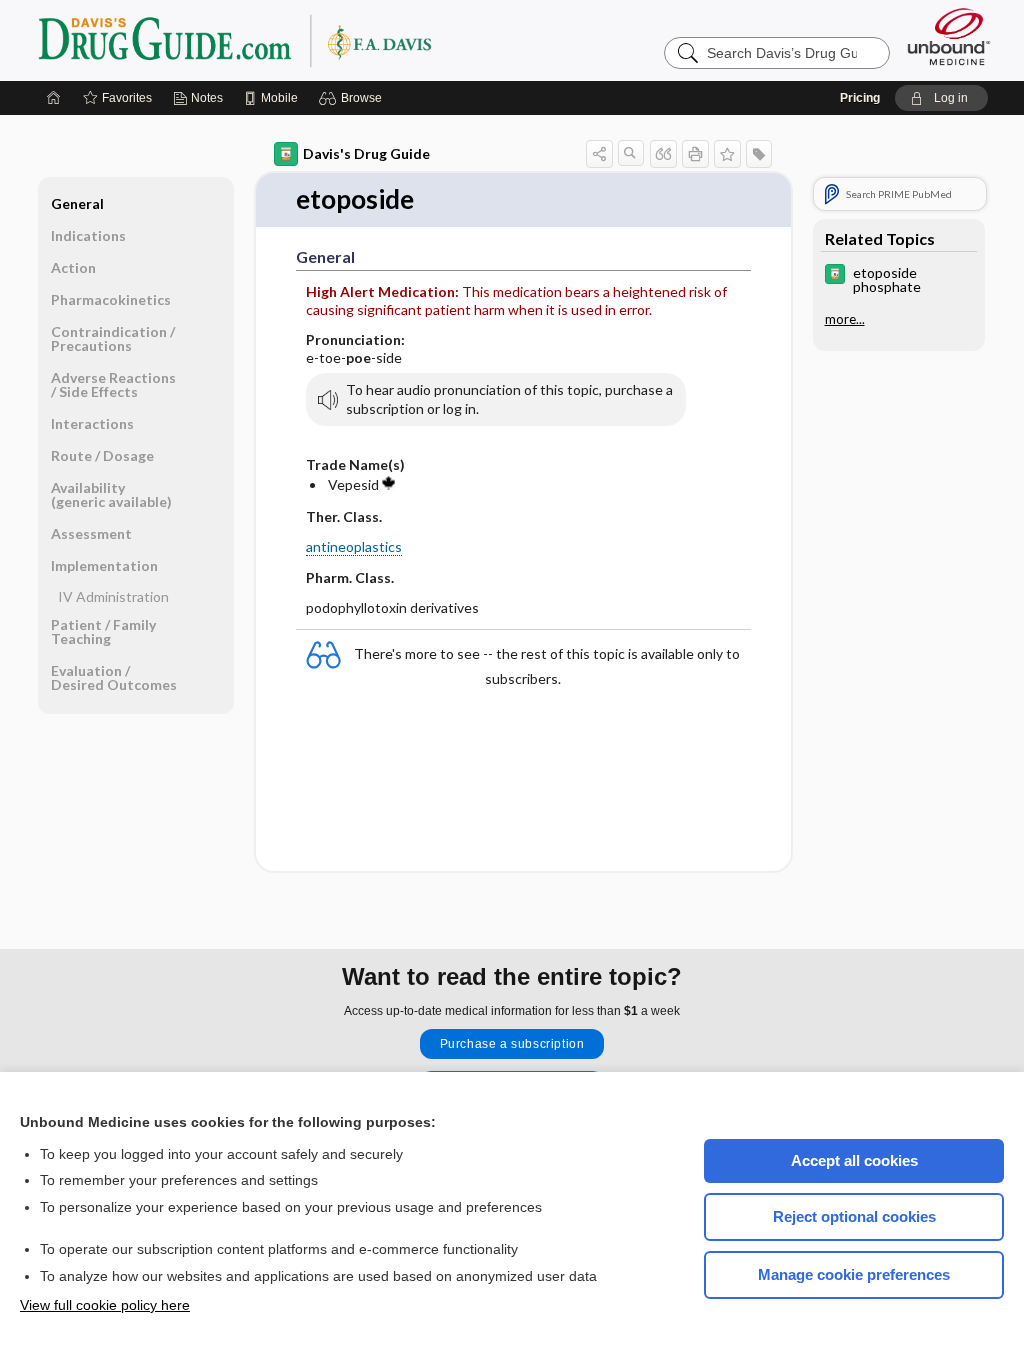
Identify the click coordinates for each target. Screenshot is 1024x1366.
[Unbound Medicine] (949, 36)
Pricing (860, 98)
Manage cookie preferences (854, 1274)
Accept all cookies (854, 1160)
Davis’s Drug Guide (286, 40)
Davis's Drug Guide (366, 153)
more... (845, 319)
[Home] (54, 98)
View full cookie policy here (105, 1305)
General (77, 203)
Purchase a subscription (512, 1044)
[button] (353, 98)
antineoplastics (354, 546)
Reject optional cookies (854, 1216)
